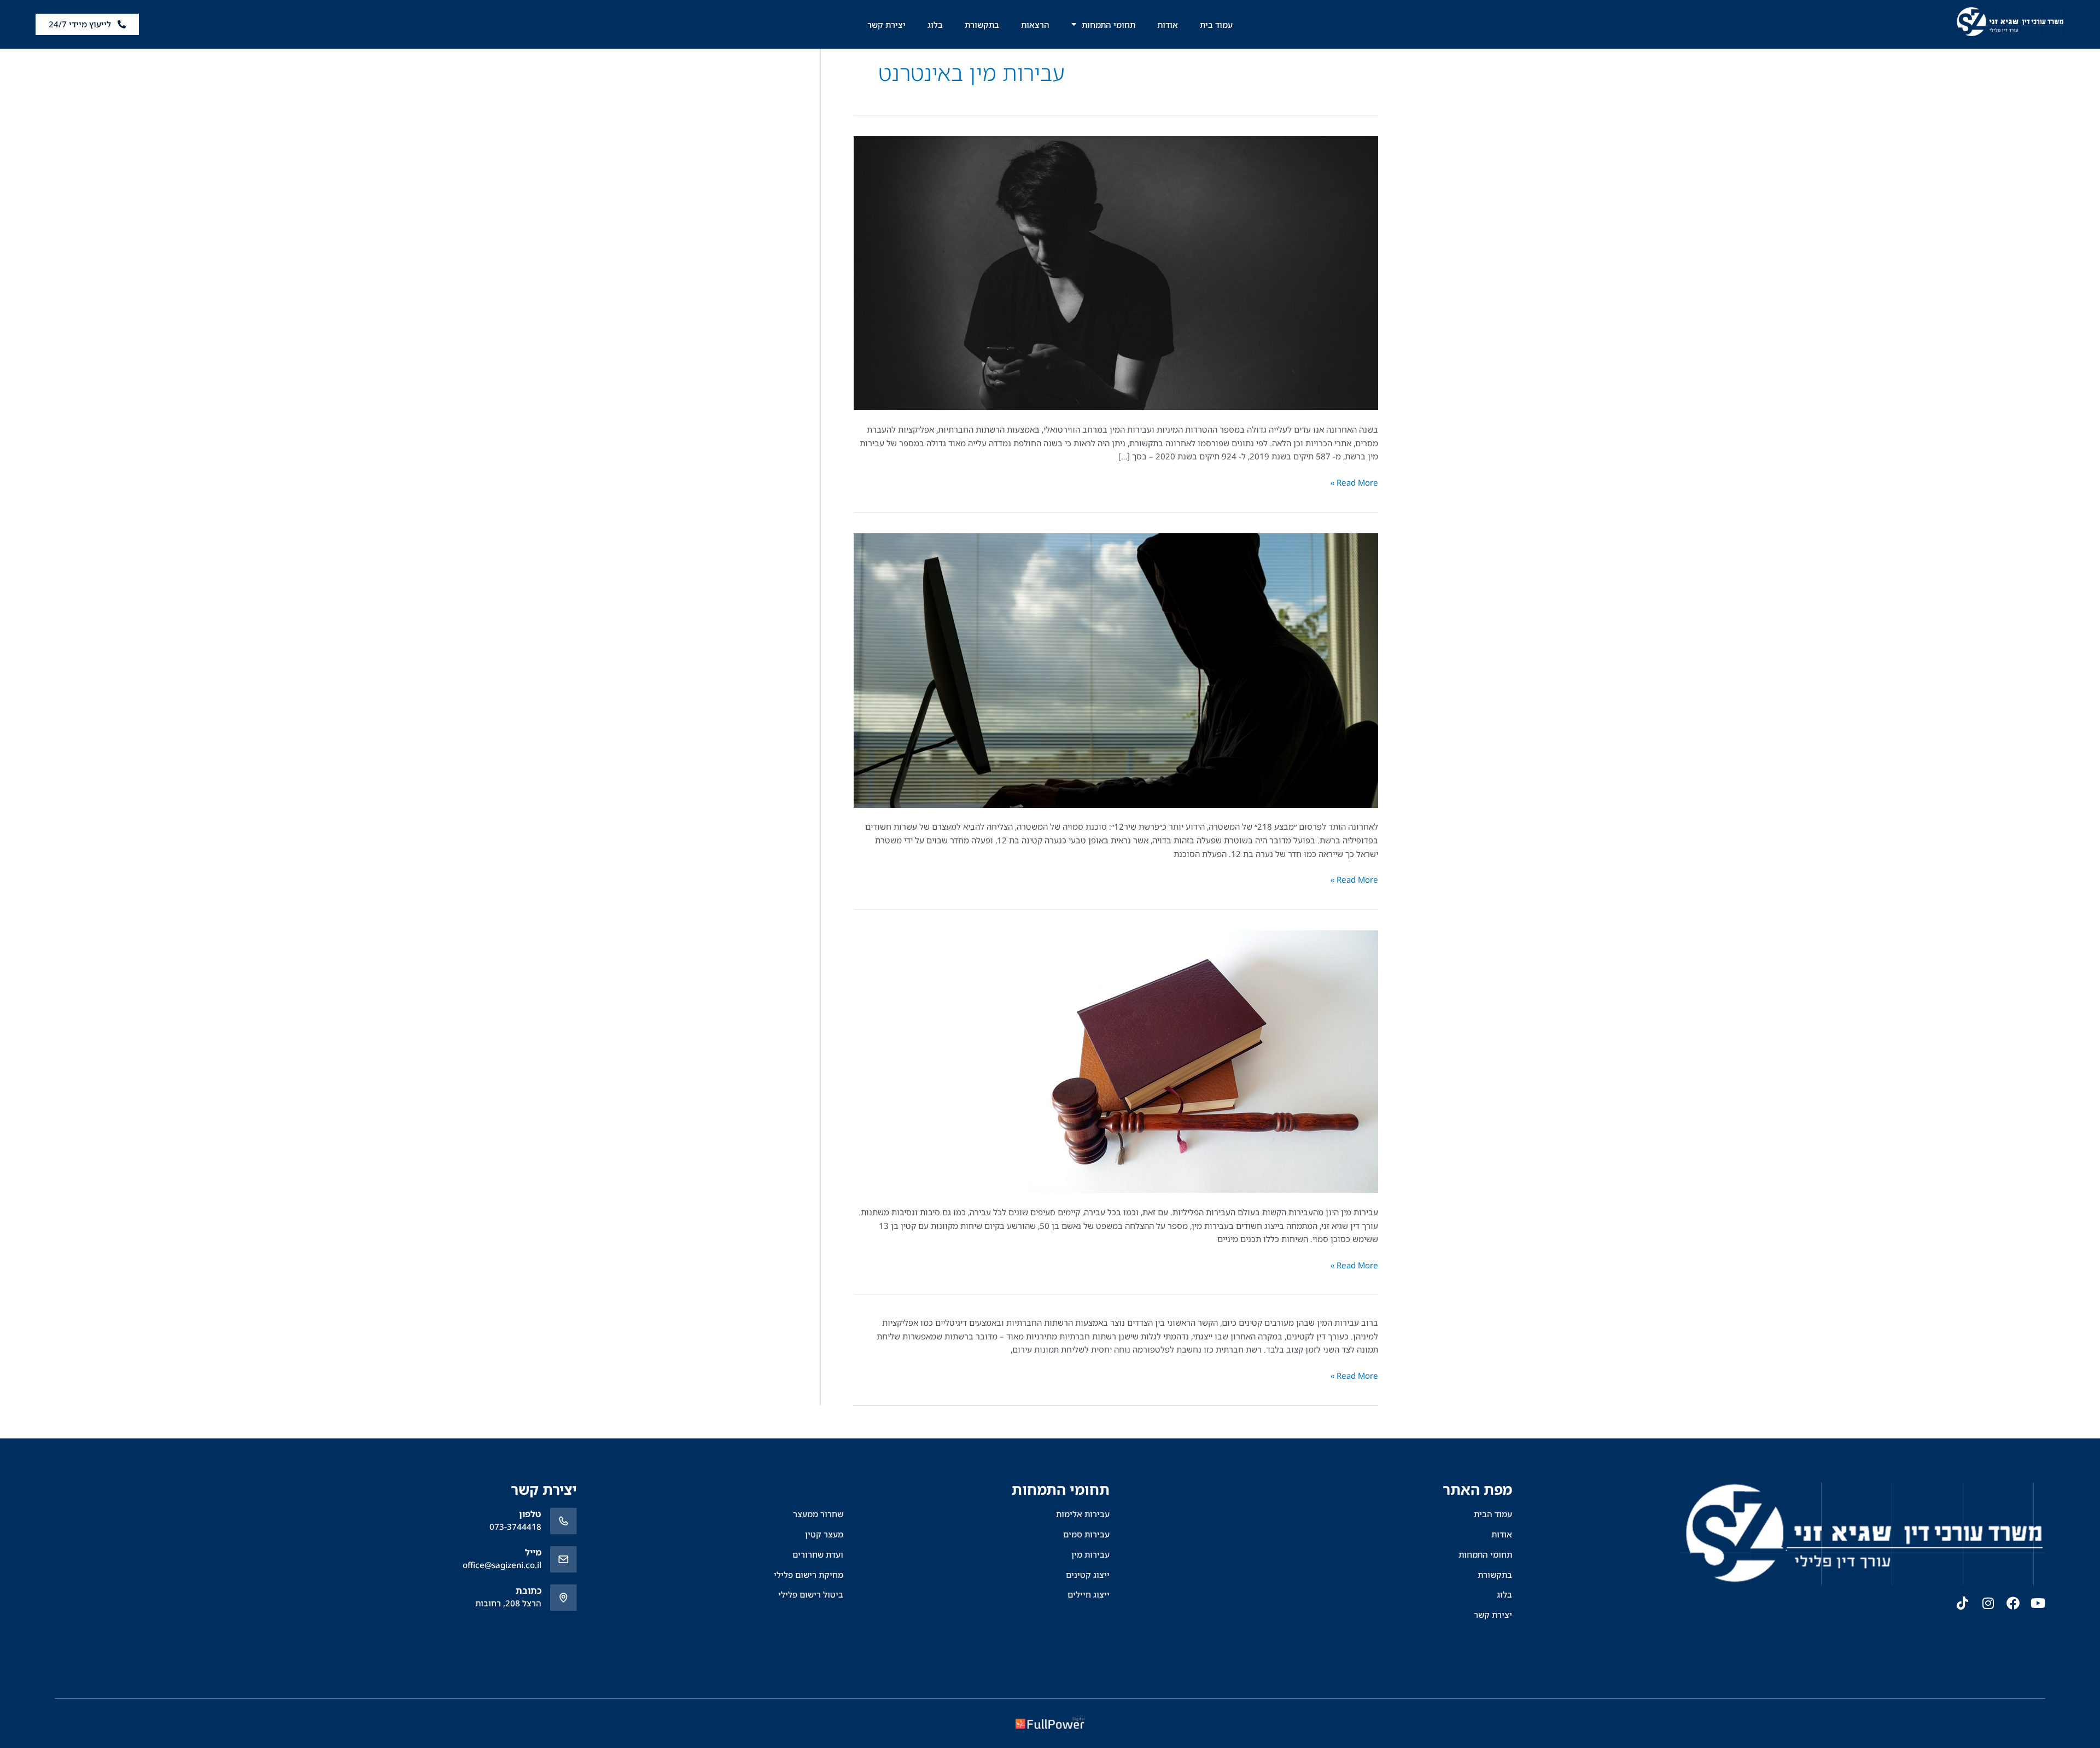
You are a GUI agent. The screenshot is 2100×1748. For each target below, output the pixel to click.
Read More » (1354, 482)
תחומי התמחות (1109, 25)
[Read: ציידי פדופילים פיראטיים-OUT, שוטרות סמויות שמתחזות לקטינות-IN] (1116, 669)
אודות (1168, 25)
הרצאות (1035, 25)
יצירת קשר (886, 25)
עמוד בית (1216, 25)
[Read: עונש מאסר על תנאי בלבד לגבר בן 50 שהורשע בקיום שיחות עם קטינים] (1203, 1061)
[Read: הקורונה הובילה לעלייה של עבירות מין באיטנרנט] (1116, 272)
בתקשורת (982, 25)
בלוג (935, 25)
